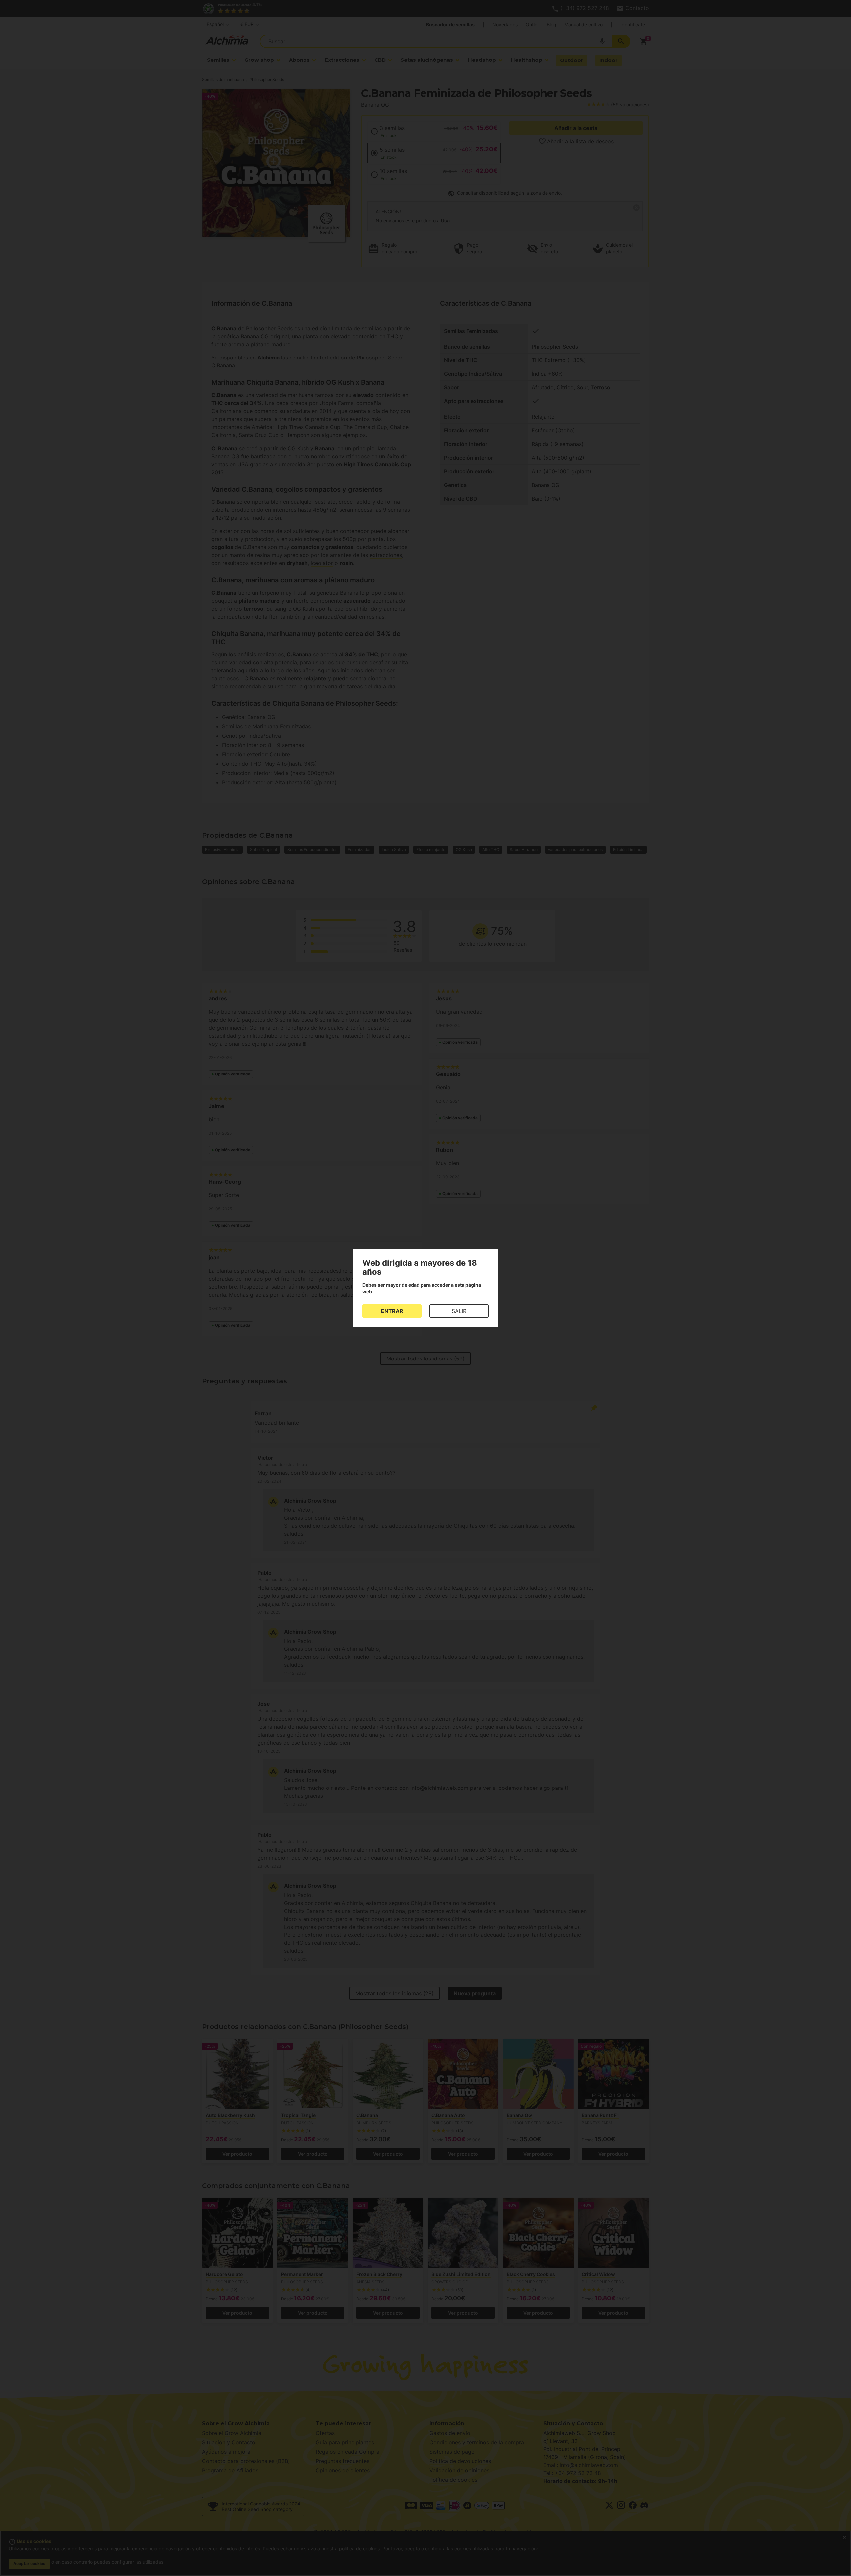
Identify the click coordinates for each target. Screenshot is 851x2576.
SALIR (459, 1311)
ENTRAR (392, 1311)
